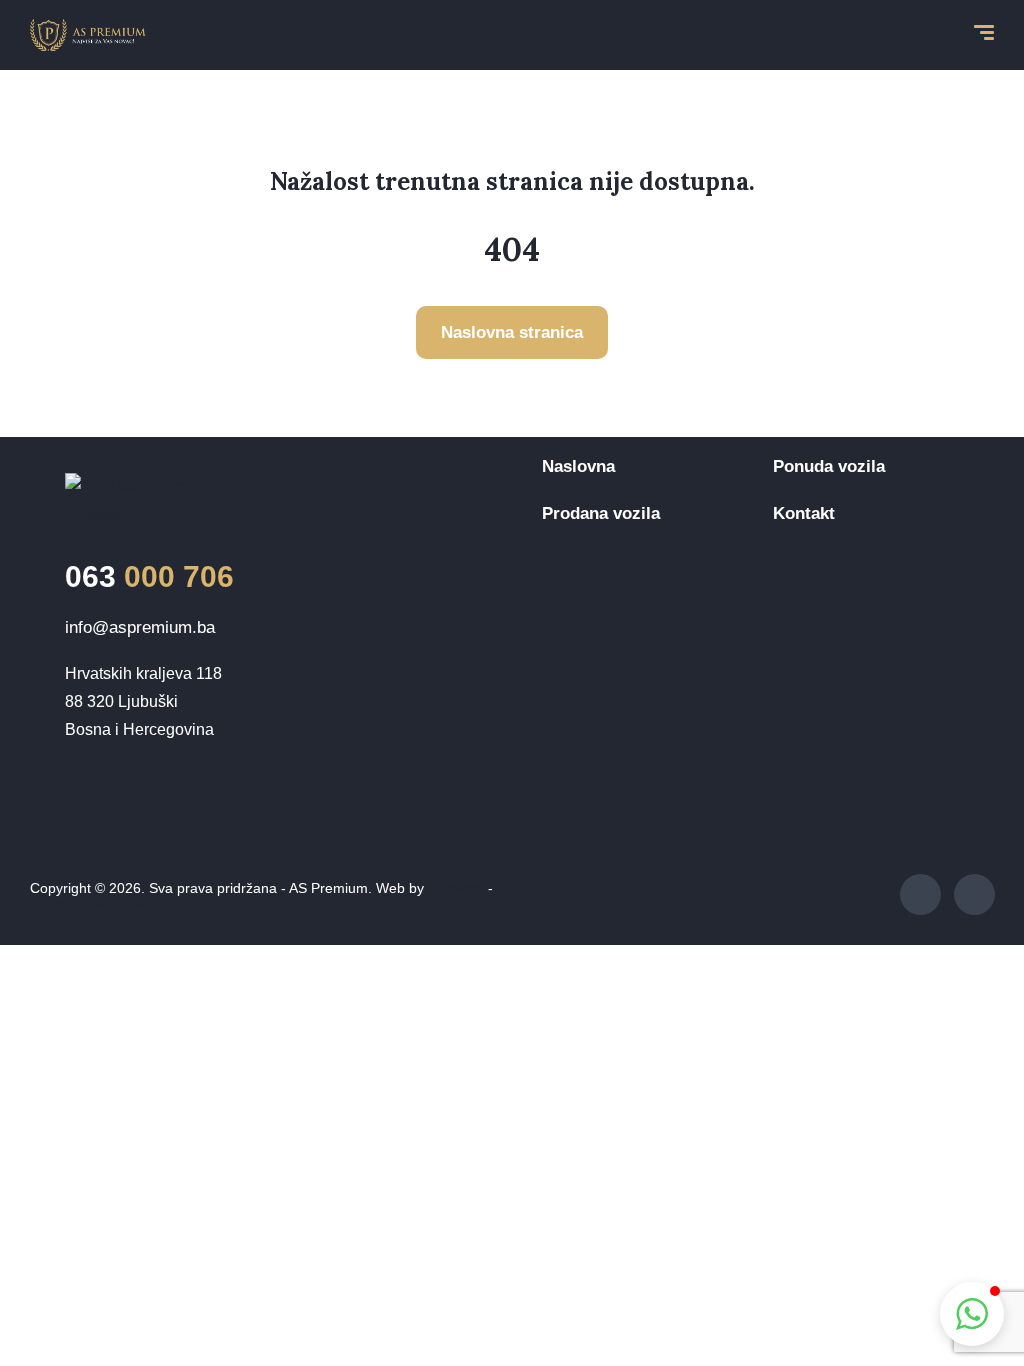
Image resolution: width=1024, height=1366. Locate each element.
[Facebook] (920, 894)
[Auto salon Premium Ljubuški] (88, 35)
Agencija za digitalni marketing (126, 902)
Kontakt (804, 513)
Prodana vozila (601, 513)
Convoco (456, 888)
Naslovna (578, 466)
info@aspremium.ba (140, 627)
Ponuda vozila (829, 466)
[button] (972, 1314)
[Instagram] (974, 894)
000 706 (149, 576)
